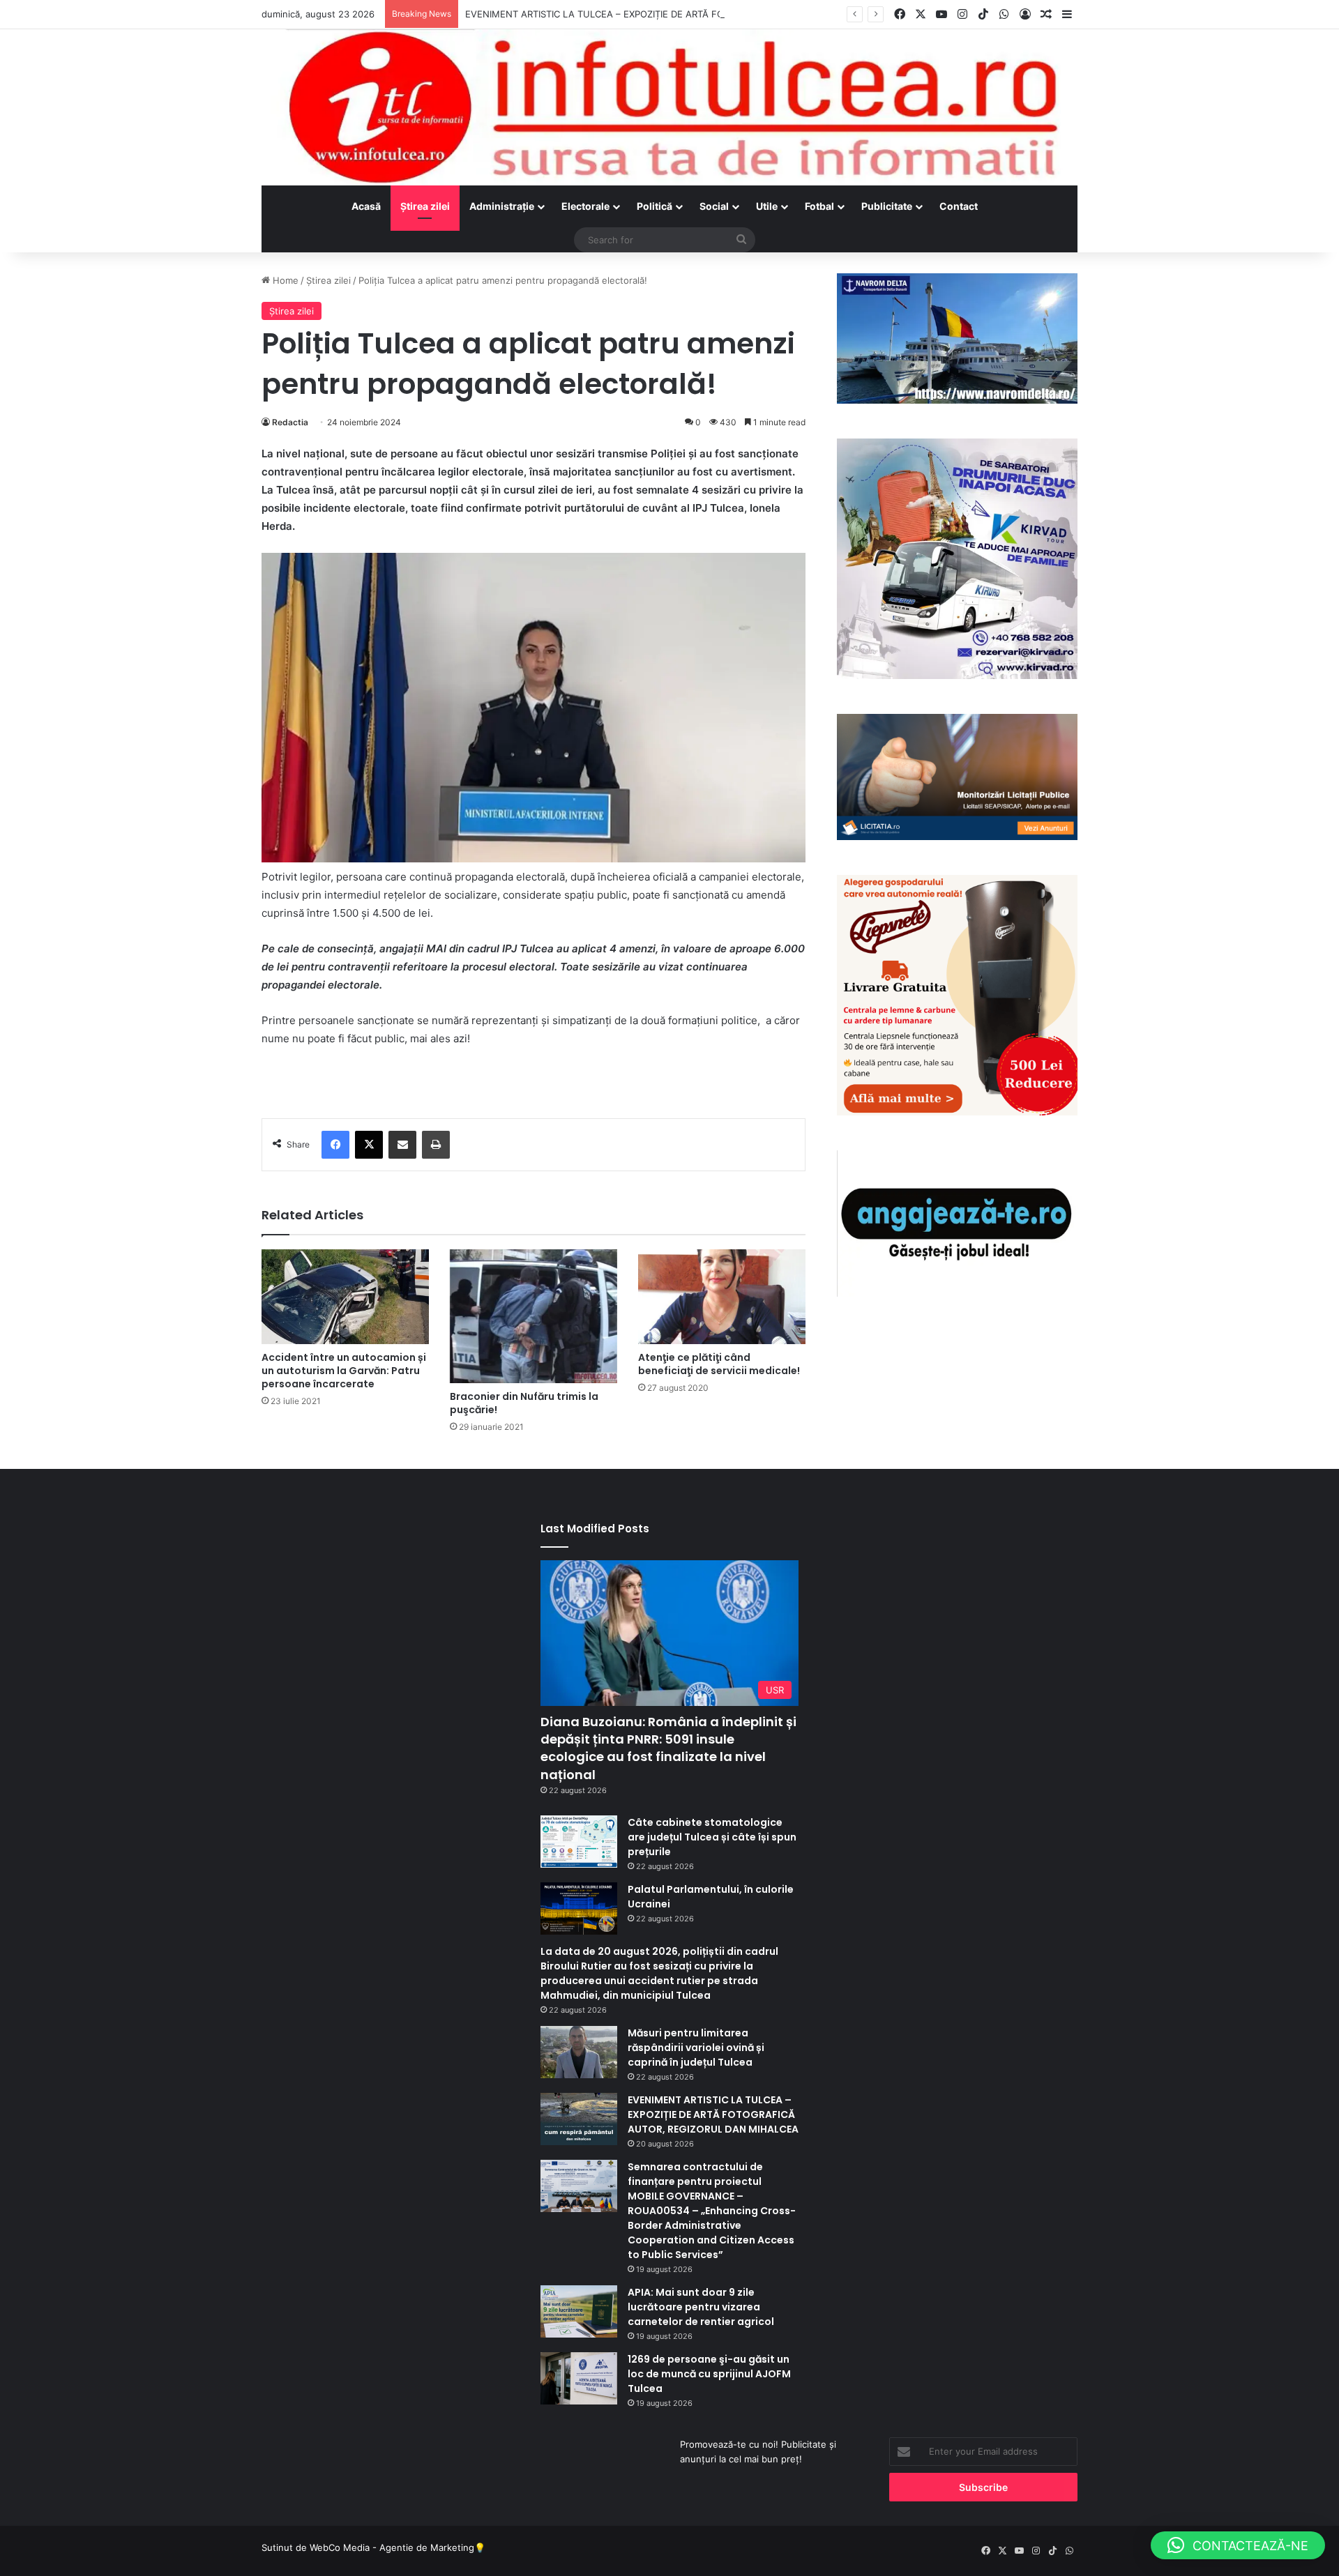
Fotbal (819, 206)
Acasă (366, 206)
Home (284, 280)
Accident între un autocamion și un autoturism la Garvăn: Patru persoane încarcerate (344, 1371)
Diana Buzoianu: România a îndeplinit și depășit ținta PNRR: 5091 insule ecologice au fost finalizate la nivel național (668, 1748)
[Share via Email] (402, 1145)
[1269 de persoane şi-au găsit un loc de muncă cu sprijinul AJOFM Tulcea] (579, 2378)
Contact (959, 206)
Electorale (585, 206)
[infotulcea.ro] (669, 107)
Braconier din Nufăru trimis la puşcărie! (524, 1403)
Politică (655, 206)
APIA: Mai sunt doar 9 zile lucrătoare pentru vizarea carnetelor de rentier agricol (701, 2307)
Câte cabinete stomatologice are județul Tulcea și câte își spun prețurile (712, 1837)
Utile (767, 206)
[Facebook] (335, 1145)
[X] (369, 1145)
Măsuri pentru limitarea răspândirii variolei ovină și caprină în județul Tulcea (696, 2048)
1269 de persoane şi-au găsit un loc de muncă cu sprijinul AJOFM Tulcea (709, 2374)
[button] (1238, 2545)
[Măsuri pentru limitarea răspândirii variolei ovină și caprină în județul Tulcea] (579, 2052)
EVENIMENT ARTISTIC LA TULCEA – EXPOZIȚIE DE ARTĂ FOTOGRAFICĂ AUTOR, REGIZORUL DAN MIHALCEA (701, 14)
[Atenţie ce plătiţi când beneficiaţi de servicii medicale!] (722, 1296)
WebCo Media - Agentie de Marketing (392, 2547)
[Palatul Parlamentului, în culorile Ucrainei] (579, 1908)
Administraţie (502, 206)
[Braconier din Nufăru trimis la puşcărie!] (534, 1316)
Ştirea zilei (425, 206)
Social (714, 206)
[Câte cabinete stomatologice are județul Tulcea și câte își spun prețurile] (579, 1842)
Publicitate (887, 206)
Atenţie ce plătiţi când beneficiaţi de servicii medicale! (719, 1364)
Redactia (290, 422)
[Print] (436, 1145)
